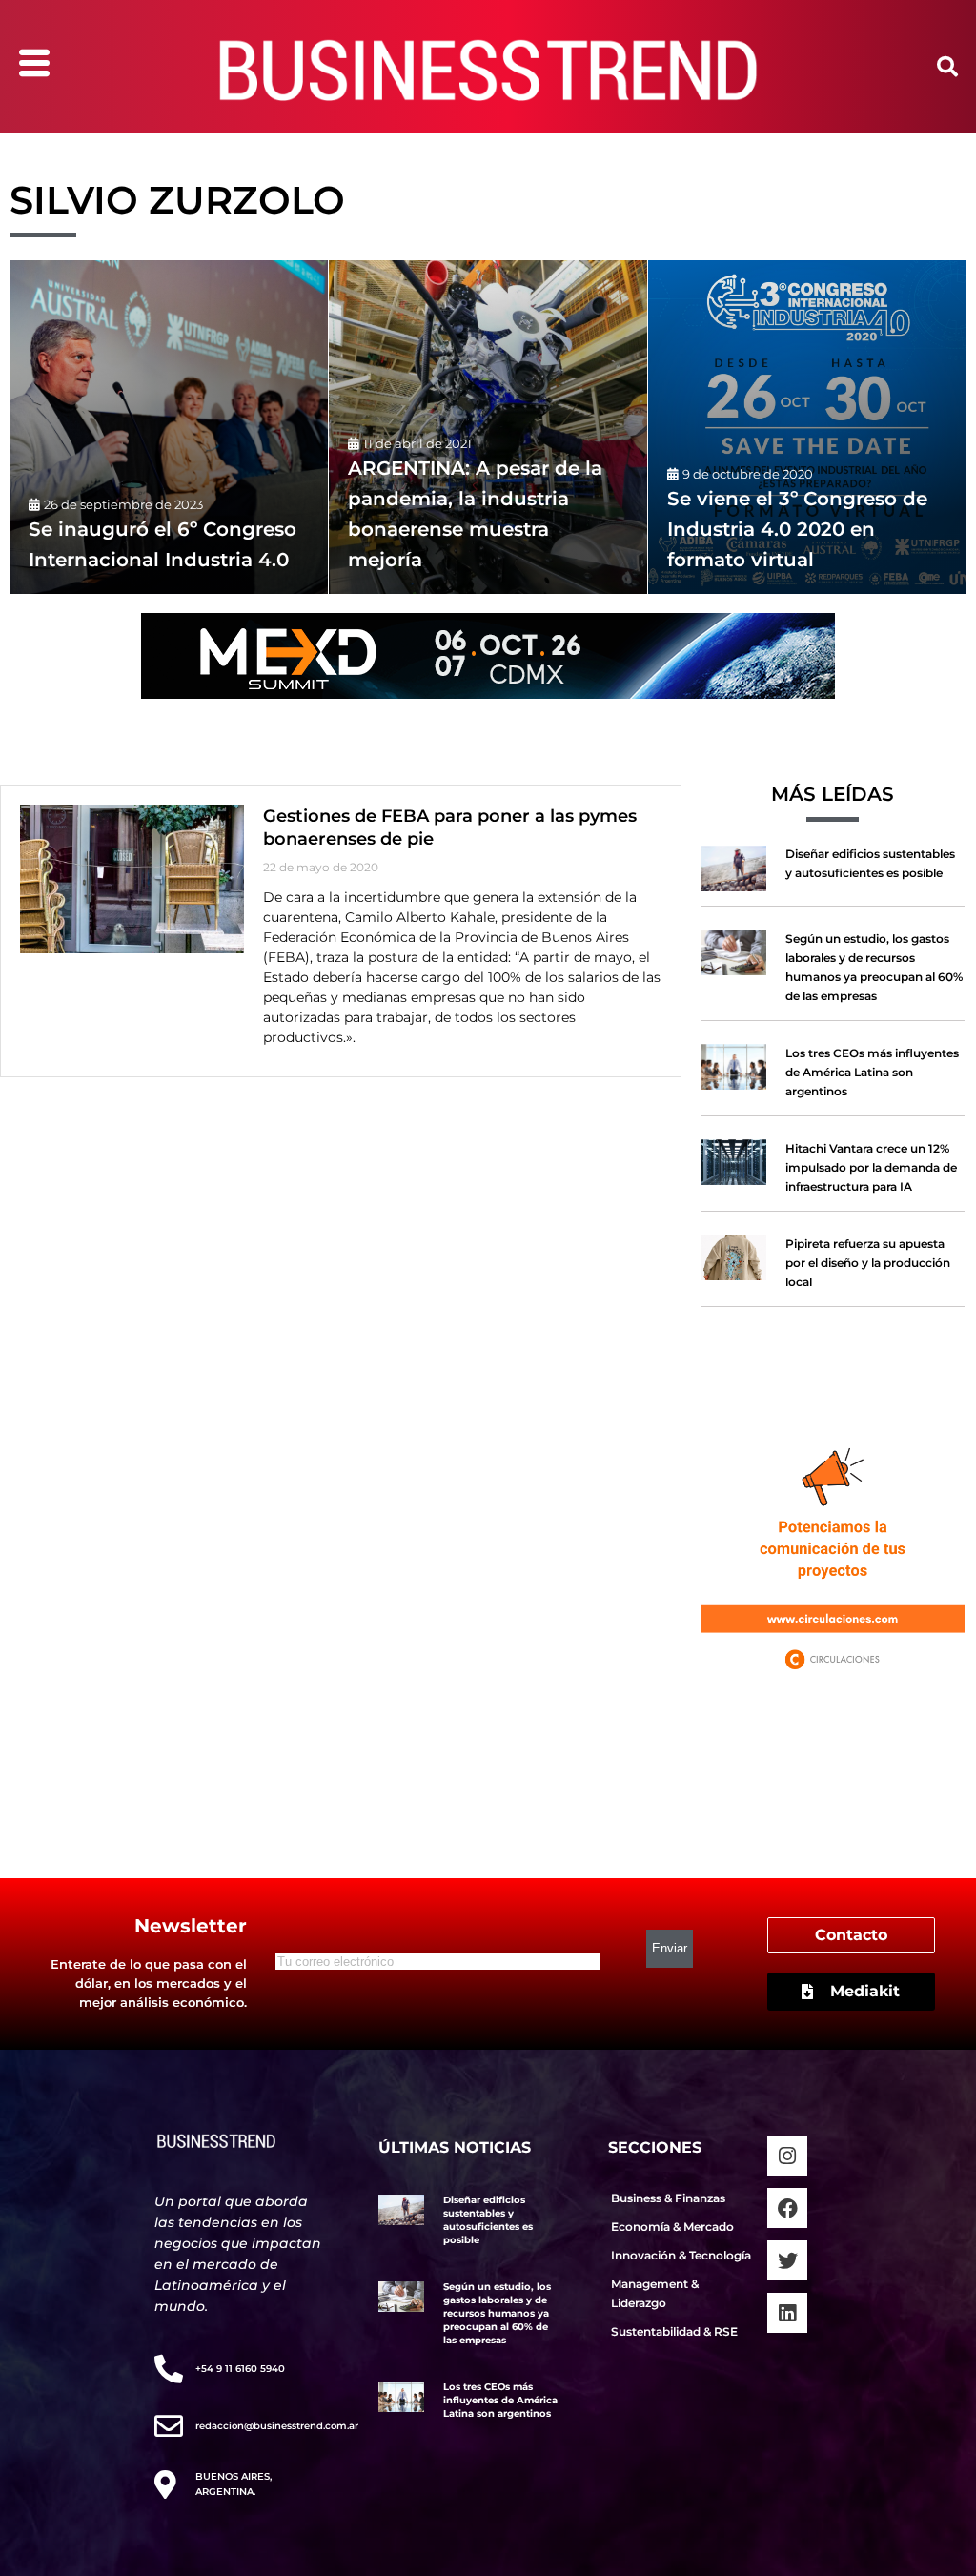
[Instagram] (787, 2156)
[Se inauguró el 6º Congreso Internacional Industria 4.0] (169, 427)
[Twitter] (787, 2260)
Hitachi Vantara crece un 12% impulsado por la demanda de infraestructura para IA (871, 1167)
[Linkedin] (787, 2313)
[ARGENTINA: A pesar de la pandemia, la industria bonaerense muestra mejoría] (488, 427)
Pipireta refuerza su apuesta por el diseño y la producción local (868, 1263)
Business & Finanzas (668, 2198)
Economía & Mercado (672, 2227)
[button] (947, 67)
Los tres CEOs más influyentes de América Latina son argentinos (872, 1072)
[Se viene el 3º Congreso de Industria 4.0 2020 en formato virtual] (807, 427)
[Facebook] (787, 2208)
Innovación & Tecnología (681, 2255)
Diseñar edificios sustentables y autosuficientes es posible (488, 2220)
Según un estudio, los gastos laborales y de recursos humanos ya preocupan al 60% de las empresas (497, 2313)
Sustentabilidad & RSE (674, 2331)
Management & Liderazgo (655, 2293)
